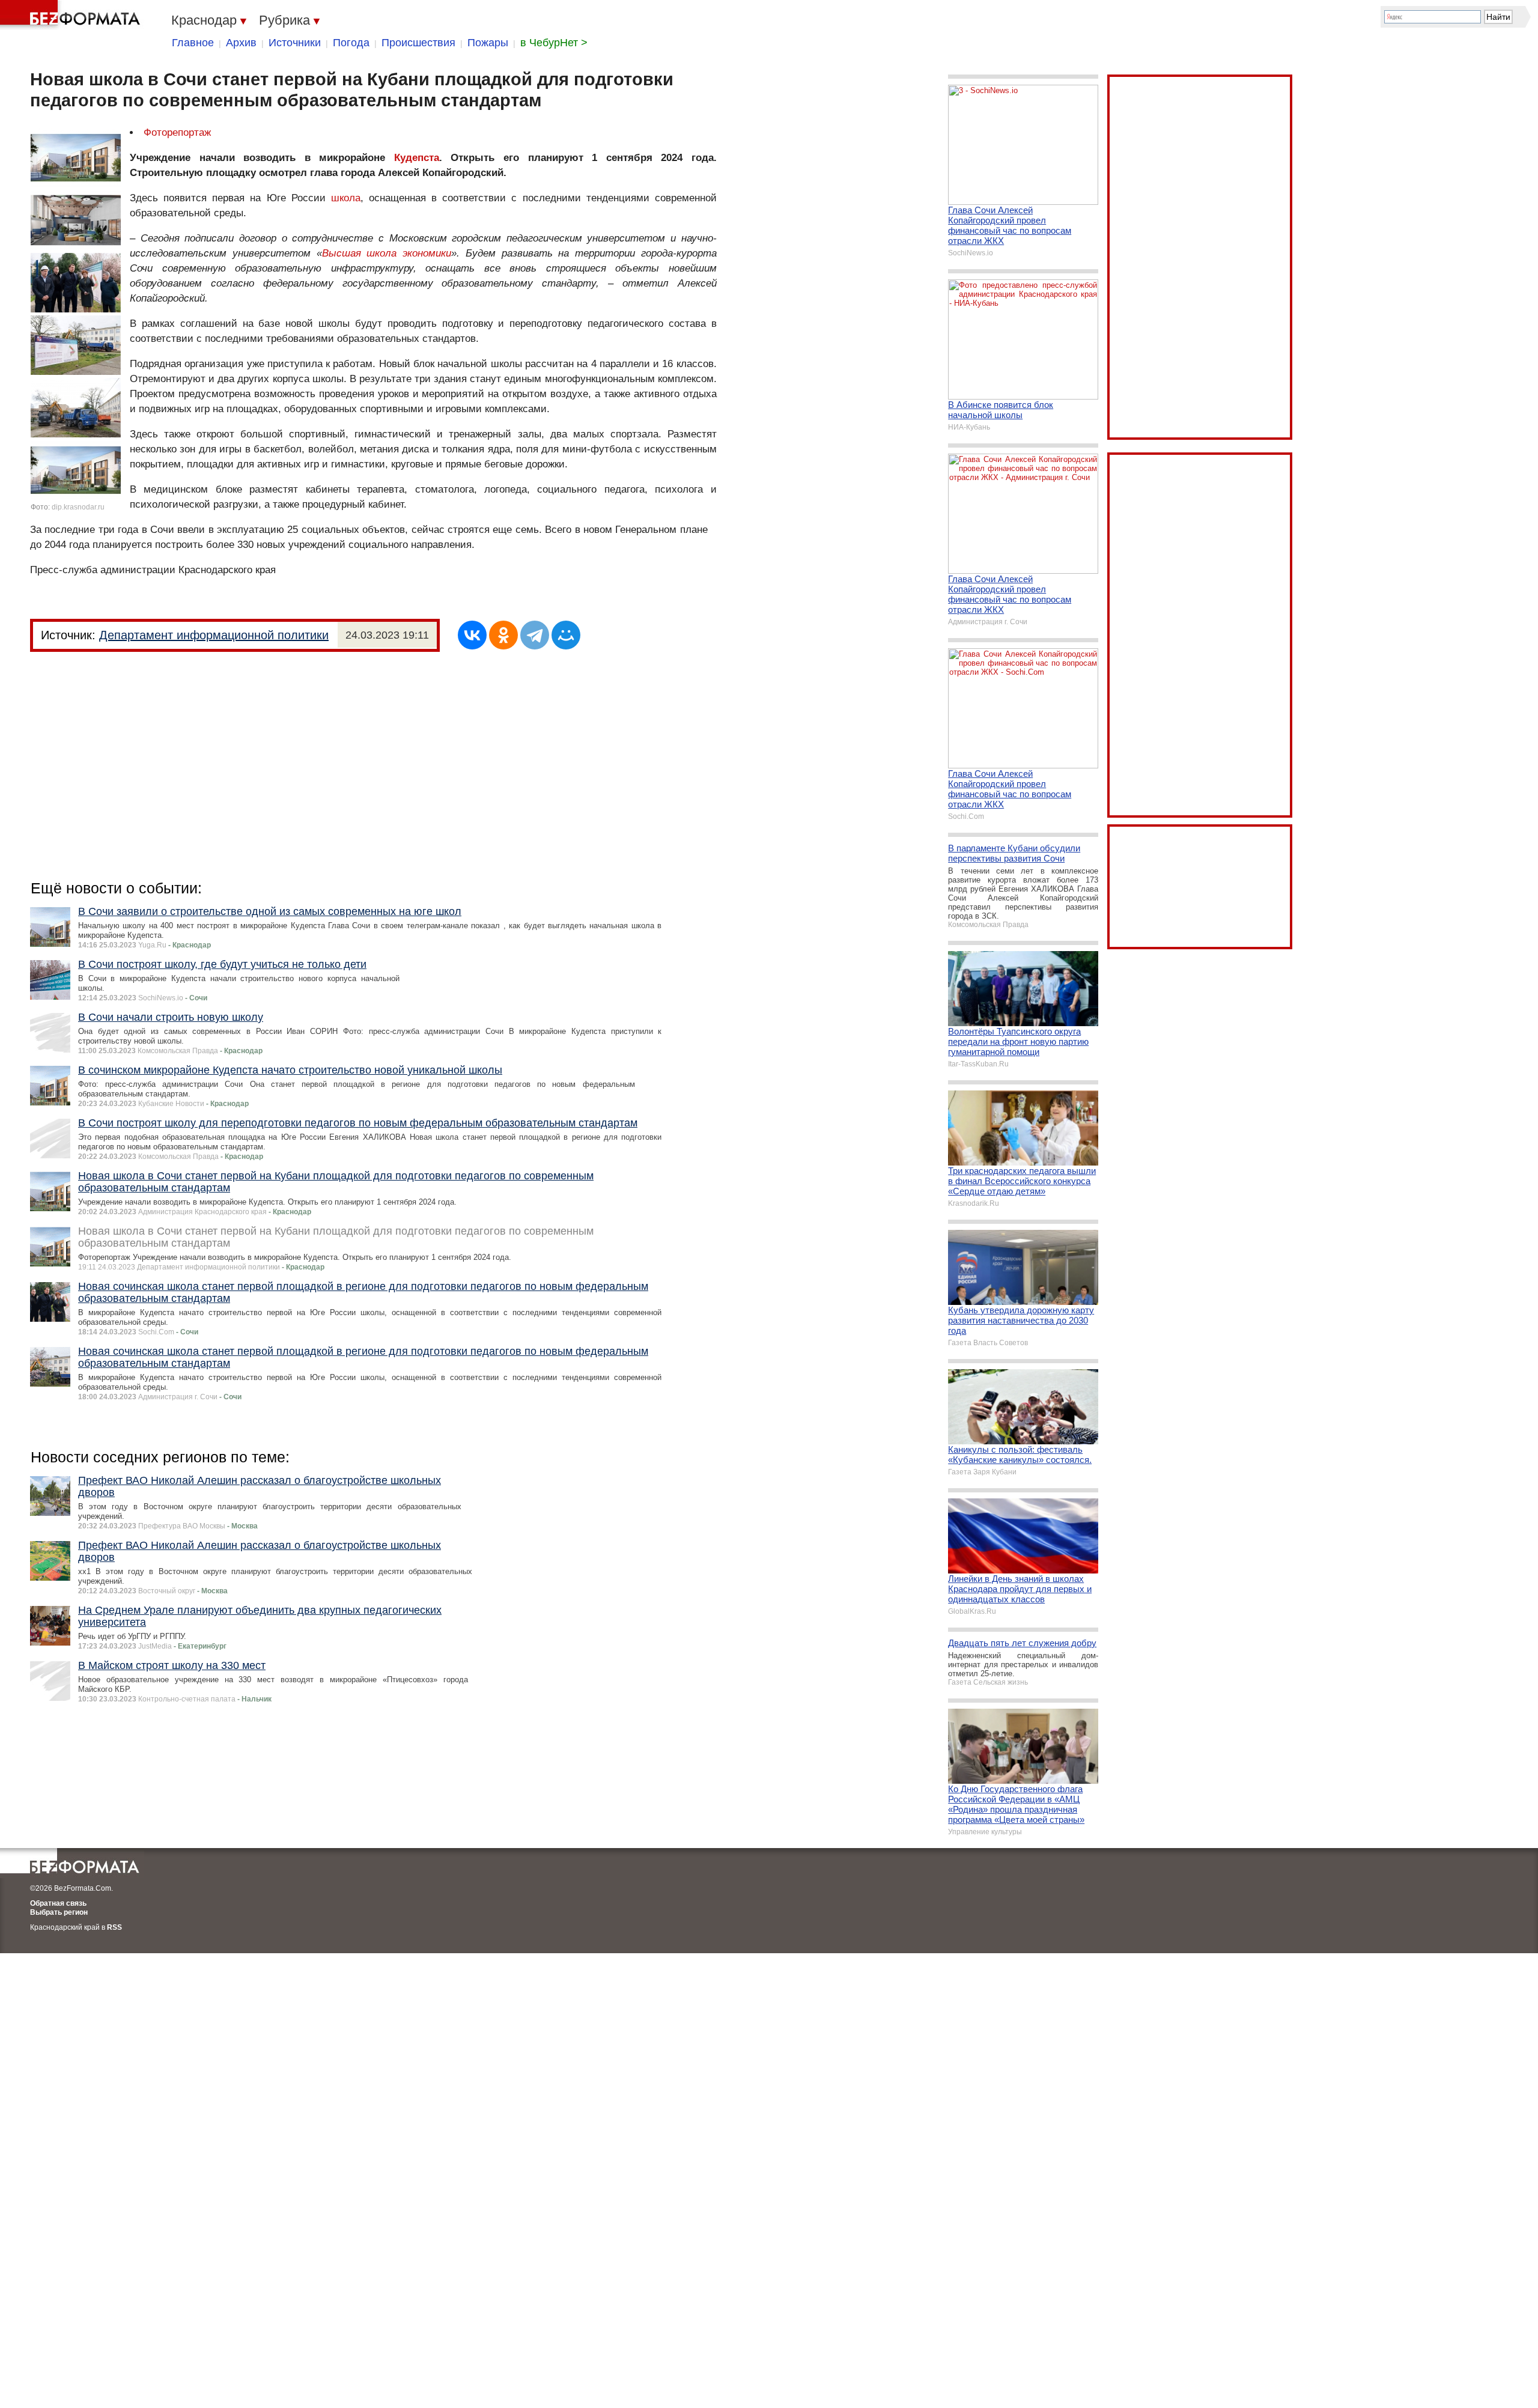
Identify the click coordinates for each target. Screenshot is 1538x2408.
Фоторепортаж (177, 132)
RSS (114, 1927)
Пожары (488, 43)
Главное (193, 43)
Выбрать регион (59, 1912)
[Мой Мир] (566, 635)
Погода (351, 43)
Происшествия (418, 43)
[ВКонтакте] (472, 635)
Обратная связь (58, 1903)
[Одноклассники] (503, 635)
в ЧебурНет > (554, 43)
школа (346, 198)
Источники (295, 43)
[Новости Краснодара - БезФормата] (72, 15)
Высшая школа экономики (387, 253)
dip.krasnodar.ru (78, 507)
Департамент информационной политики (214, 635)
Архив (241, 43)
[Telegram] (535, 635)
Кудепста (417, 158)
